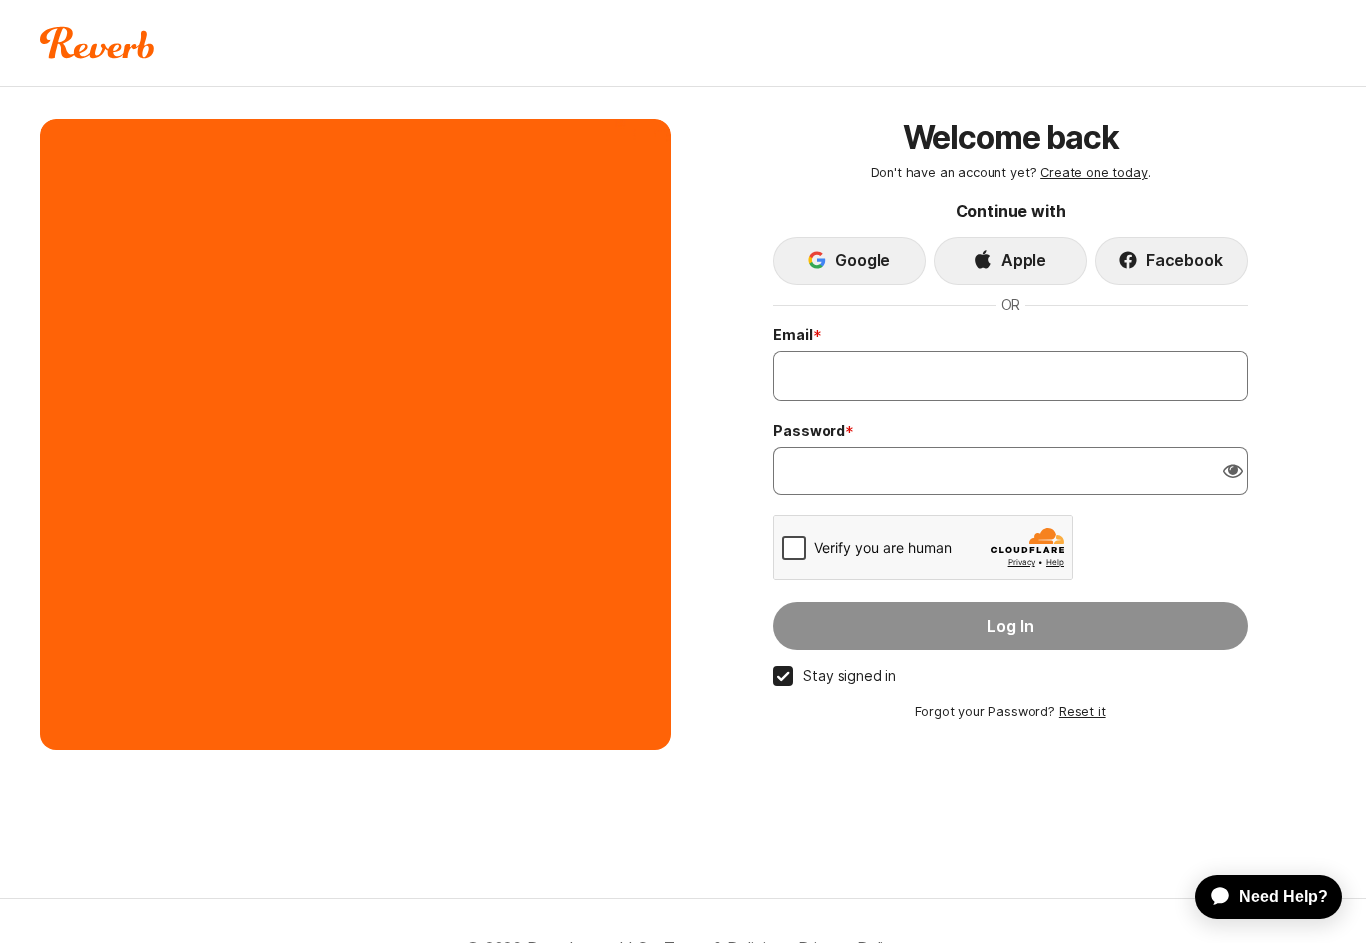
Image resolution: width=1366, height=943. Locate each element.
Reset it (1082, 711)
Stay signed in (849, 675)
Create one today (1093, 172)
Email (792, 334)
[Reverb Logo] (97, 43)
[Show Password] (1233, 471)
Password (809, 430)
